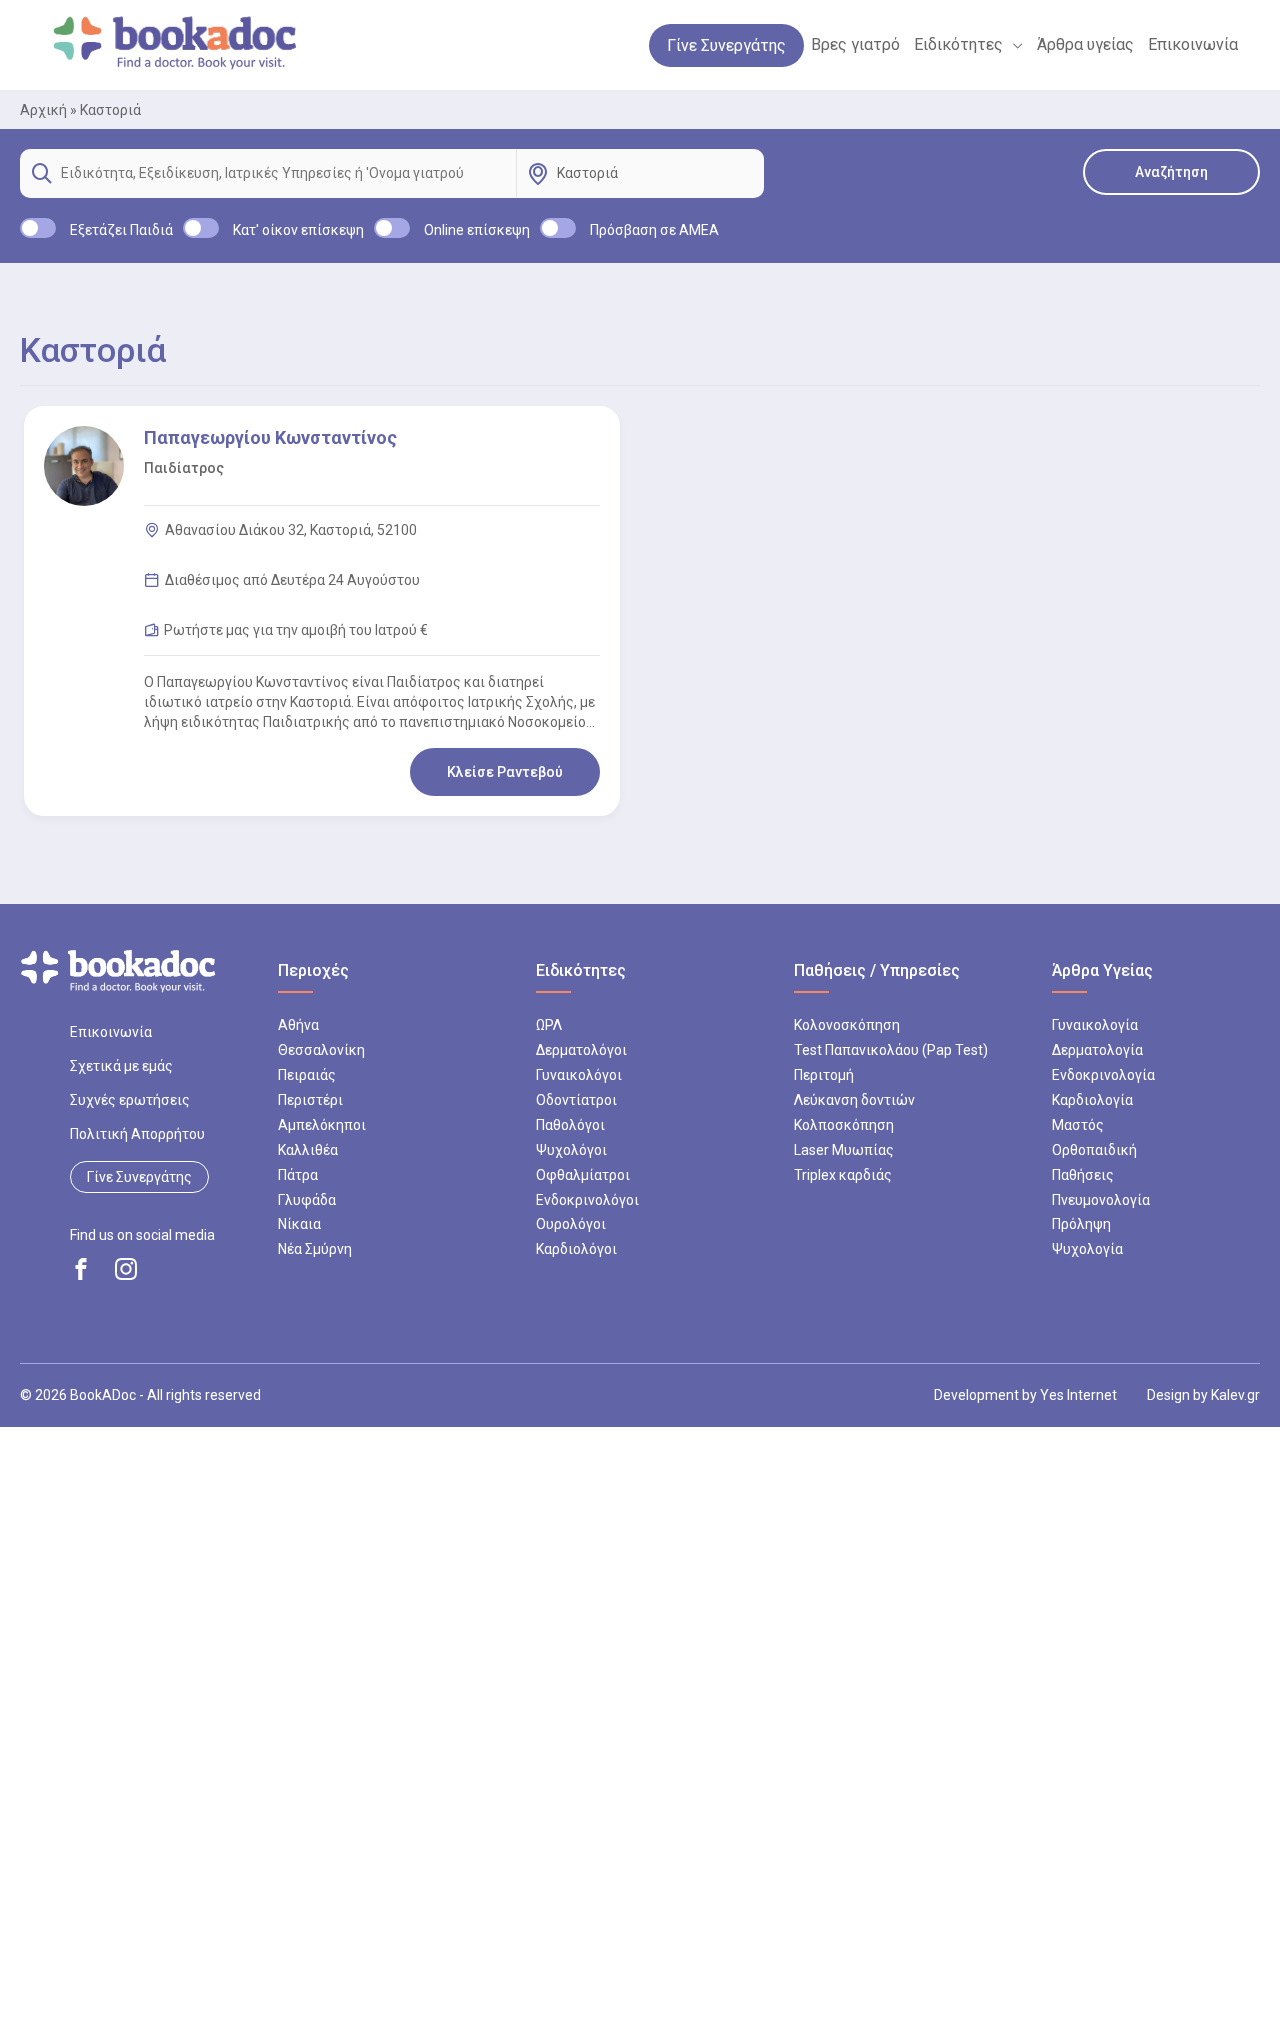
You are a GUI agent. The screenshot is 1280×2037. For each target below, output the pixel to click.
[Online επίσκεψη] (392, 228)
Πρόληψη (1081, 1224)
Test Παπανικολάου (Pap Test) (891, 1050)
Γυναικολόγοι (579, 1075)
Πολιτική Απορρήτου (137, 1134)
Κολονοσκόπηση (847, 1025)
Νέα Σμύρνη (315, 1249)
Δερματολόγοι (581, 1050)
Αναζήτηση (1171, 172)
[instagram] (126, 1269)
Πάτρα (298, 1175)
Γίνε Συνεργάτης (139, 1177)
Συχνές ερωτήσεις (130, 1100)
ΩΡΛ (549, 1025)
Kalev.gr (1235, 1395)
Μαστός (1078, 1125)
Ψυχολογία (1087, 1249)
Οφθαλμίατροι (583, 1175)
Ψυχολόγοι (571, 1150)
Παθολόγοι (570, 1125)
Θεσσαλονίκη (321, 1050)
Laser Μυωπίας (844, 1150)
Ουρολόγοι (571, 1224)
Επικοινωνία (111, 1032)
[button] (1013, 45)
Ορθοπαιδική (1094, 1150)
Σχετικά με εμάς (121, 1066)
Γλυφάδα (307, 1200)
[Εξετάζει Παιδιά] (38, 228)
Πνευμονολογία (1101, 1200)
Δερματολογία (1097, 1050)
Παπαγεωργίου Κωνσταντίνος (270, 437)
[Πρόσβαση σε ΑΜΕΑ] (558, 228)
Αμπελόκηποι (322, 1125)
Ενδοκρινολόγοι (587, 1200)
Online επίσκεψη (477, 230)
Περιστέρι (310, 1100)
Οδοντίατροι (576, 1100)
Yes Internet (1078, 1395)
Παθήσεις (1083, 1175)
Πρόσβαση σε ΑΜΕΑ (654, 230)
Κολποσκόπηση (844, 1125)
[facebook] (81, 1269)
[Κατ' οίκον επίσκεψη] (201, 228)
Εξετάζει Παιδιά (121, 230)
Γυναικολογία (1095, 1025)
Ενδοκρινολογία (1103, 1075)
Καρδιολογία (1092, 1100)
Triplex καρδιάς (843, 1175)
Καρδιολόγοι (576, 1249)
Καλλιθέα (308, 1150)
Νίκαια (299, 1224)
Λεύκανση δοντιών (854, 1100)
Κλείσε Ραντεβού (505, 772)
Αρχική (43, 110)
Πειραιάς (307, 1075)
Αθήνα (298, 1025)
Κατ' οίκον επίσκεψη (298, 230)
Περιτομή (824, 1075)
